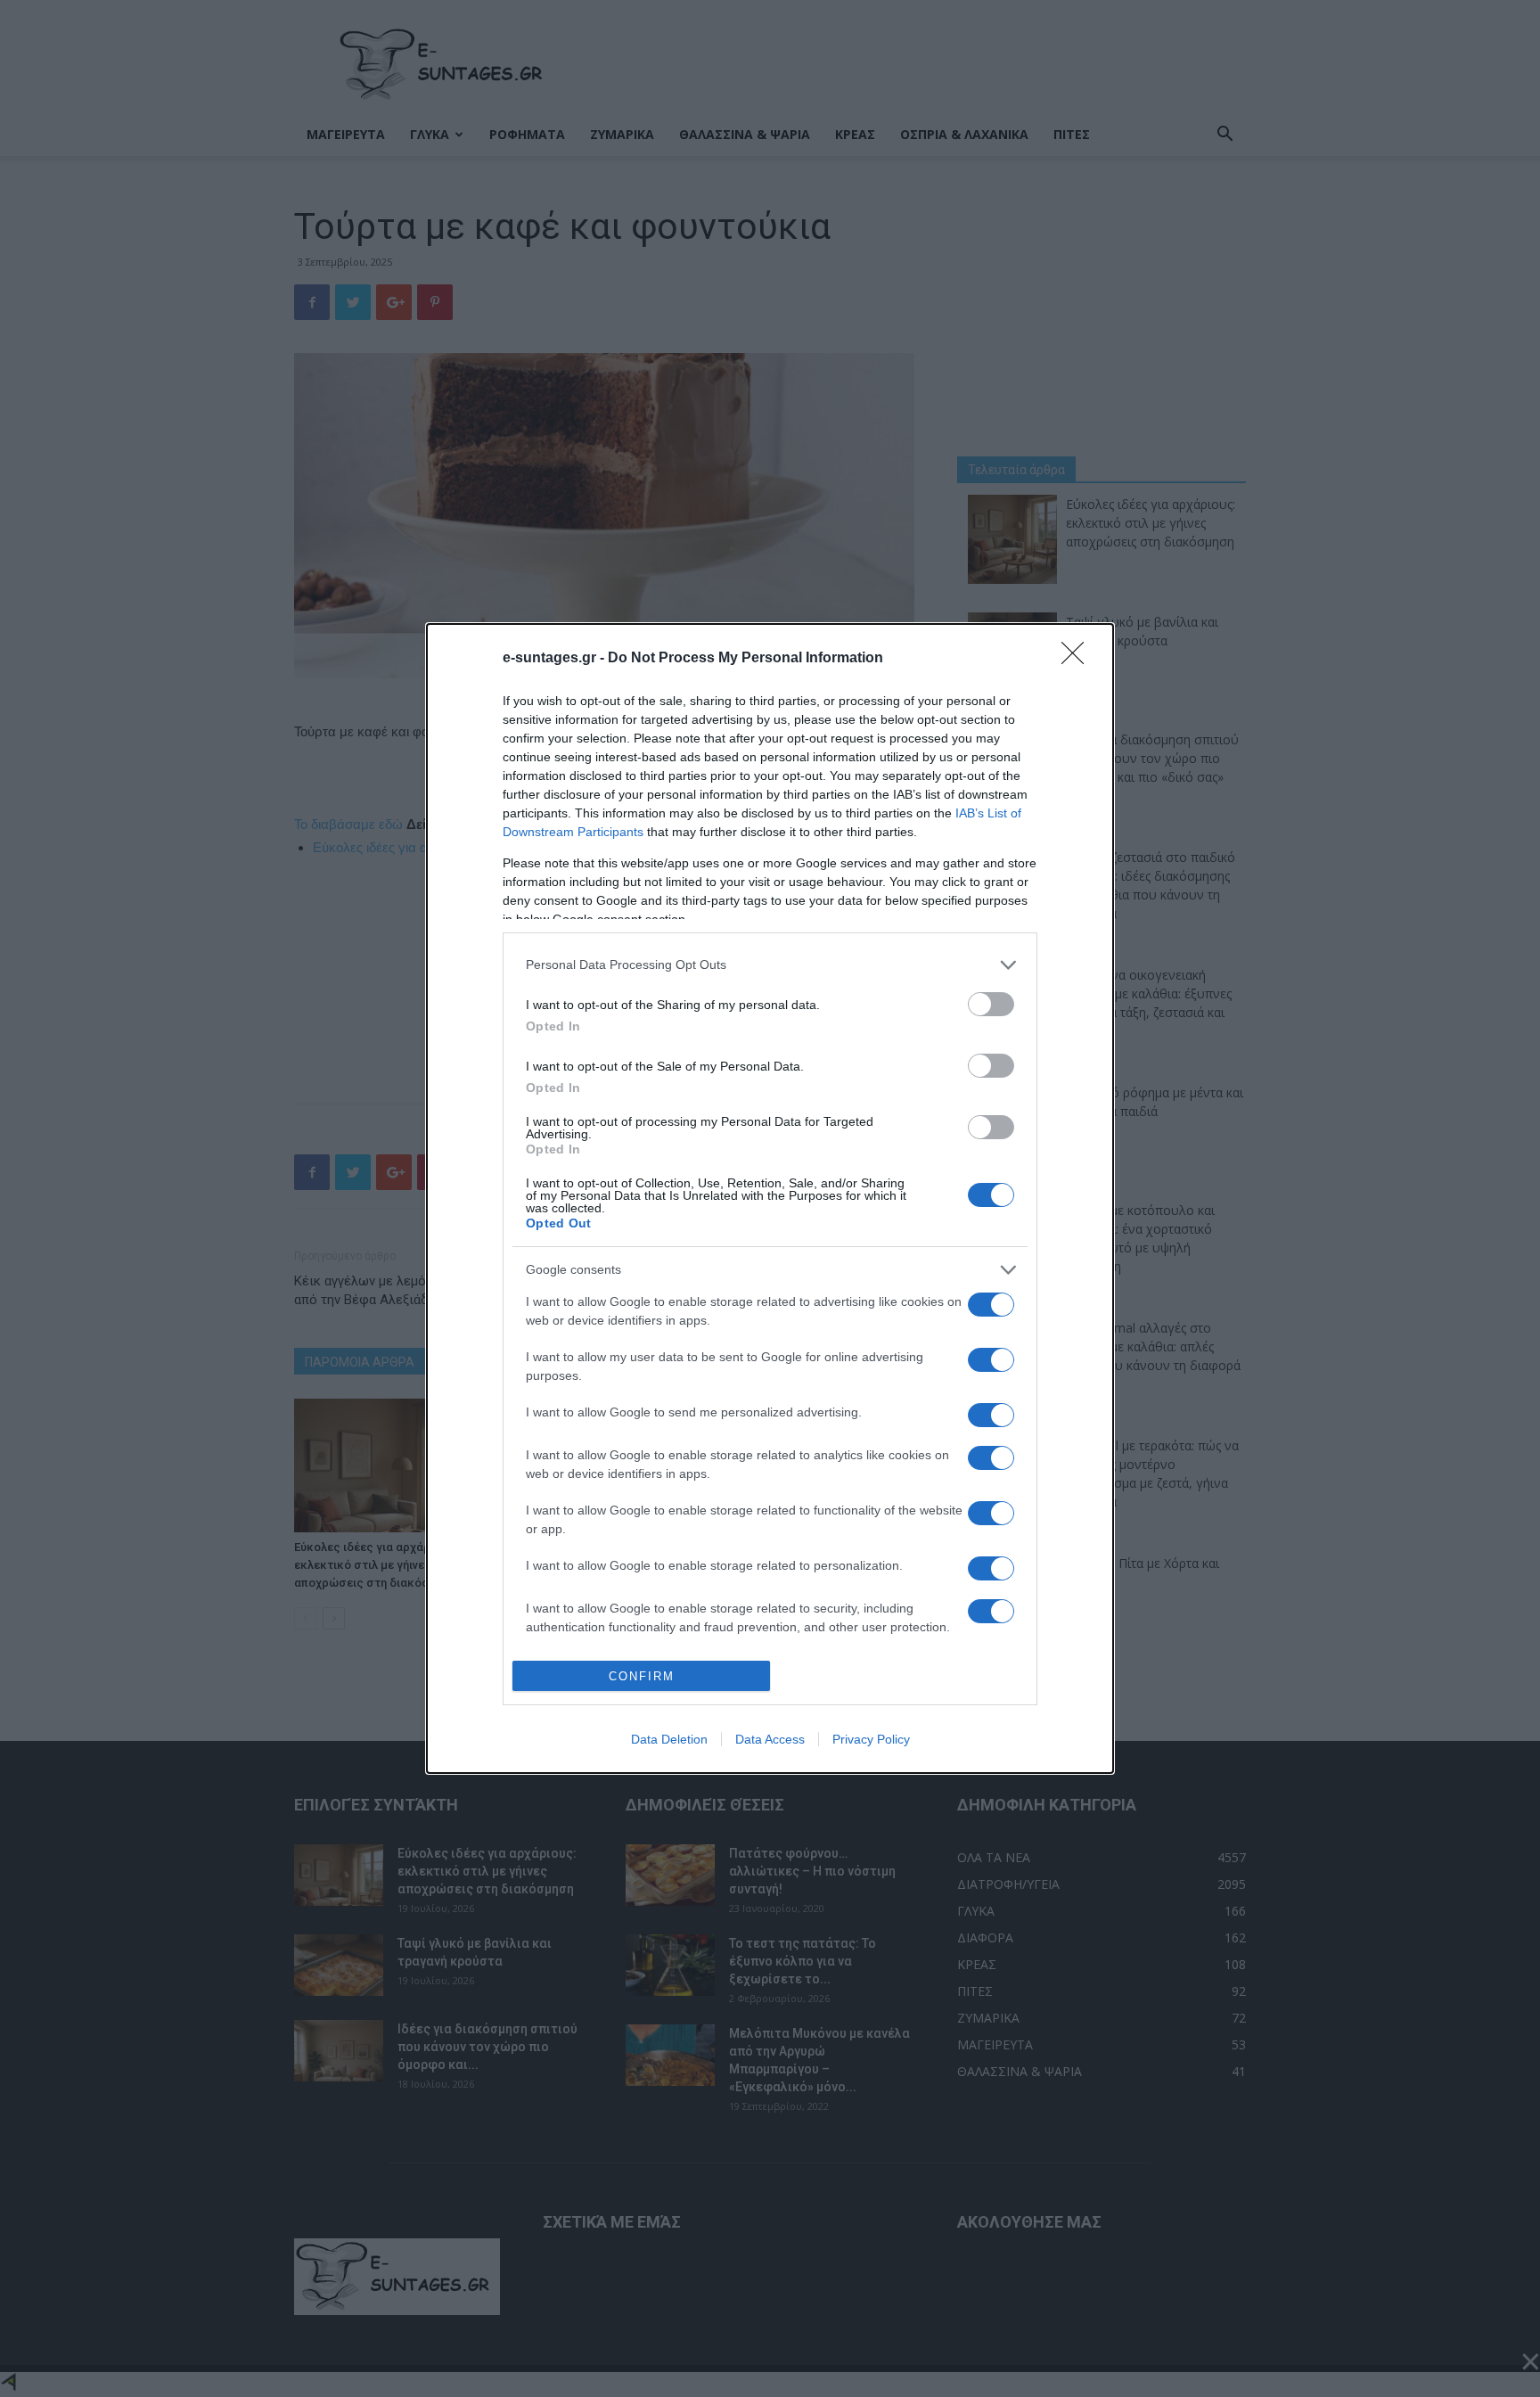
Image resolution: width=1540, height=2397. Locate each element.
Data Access (770, 1739)
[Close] (1078, 659)
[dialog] (770, 1199)
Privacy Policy (871, 1739)
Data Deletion (669, 1739)
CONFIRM (642, 1676)
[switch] (991, 1004)
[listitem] (770, 965)
